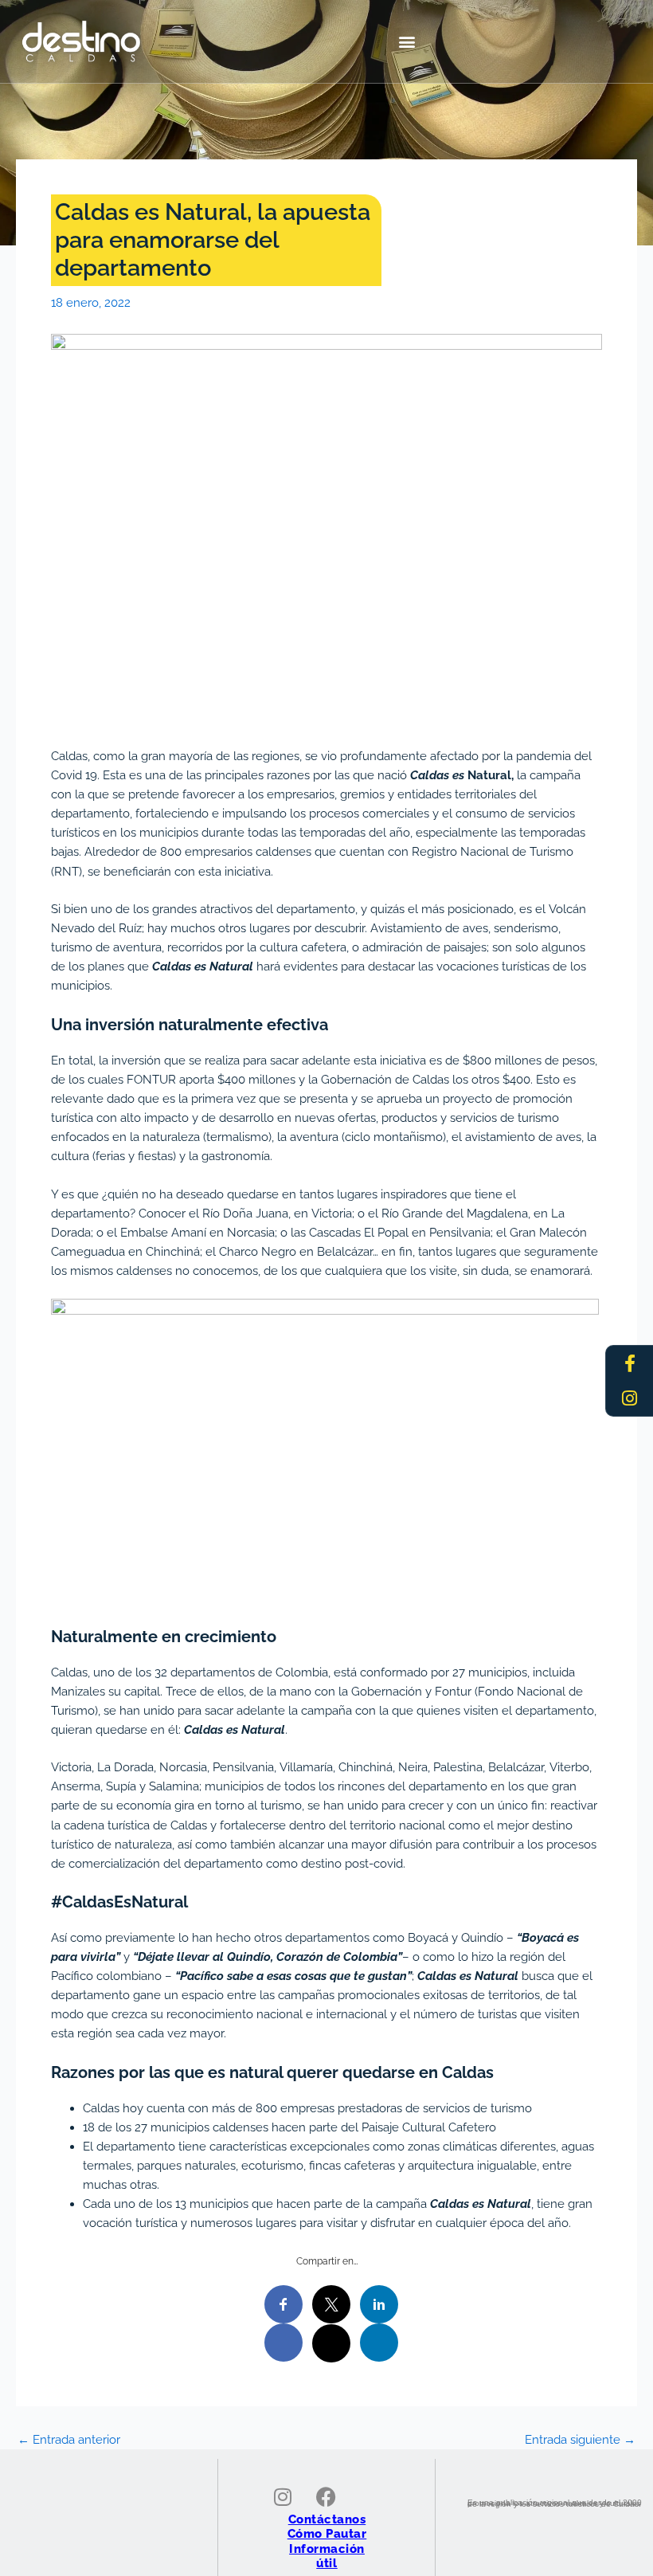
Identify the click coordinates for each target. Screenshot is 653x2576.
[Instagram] (630, 1398)
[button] (407, 41)
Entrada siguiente (580, 2440)
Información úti (327, 2556)
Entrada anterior (69, 2440)
